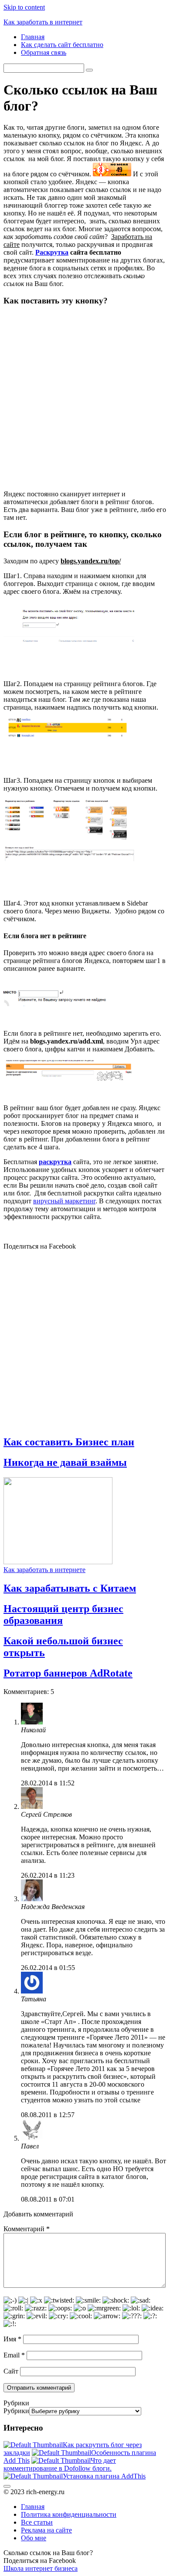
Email (14, 2355)
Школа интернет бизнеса (41, 2568)
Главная (33, 37)
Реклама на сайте (46, 2530)
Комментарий (27, 2229)
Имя (12, 2339)
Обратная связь (44, 52)
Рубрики (16, 2411)
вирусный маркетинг (64, 1201)
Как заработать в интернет (43, 22)
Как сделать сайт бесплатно (62, 45)
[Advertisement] (85, 398)
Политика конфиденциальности (69, 2514)
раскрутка (55, 1162)
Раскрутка (52, 252)
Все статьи (37, 2522)
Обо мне (34, 2538)
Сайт (11, 2371)
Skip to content (24, 7)
